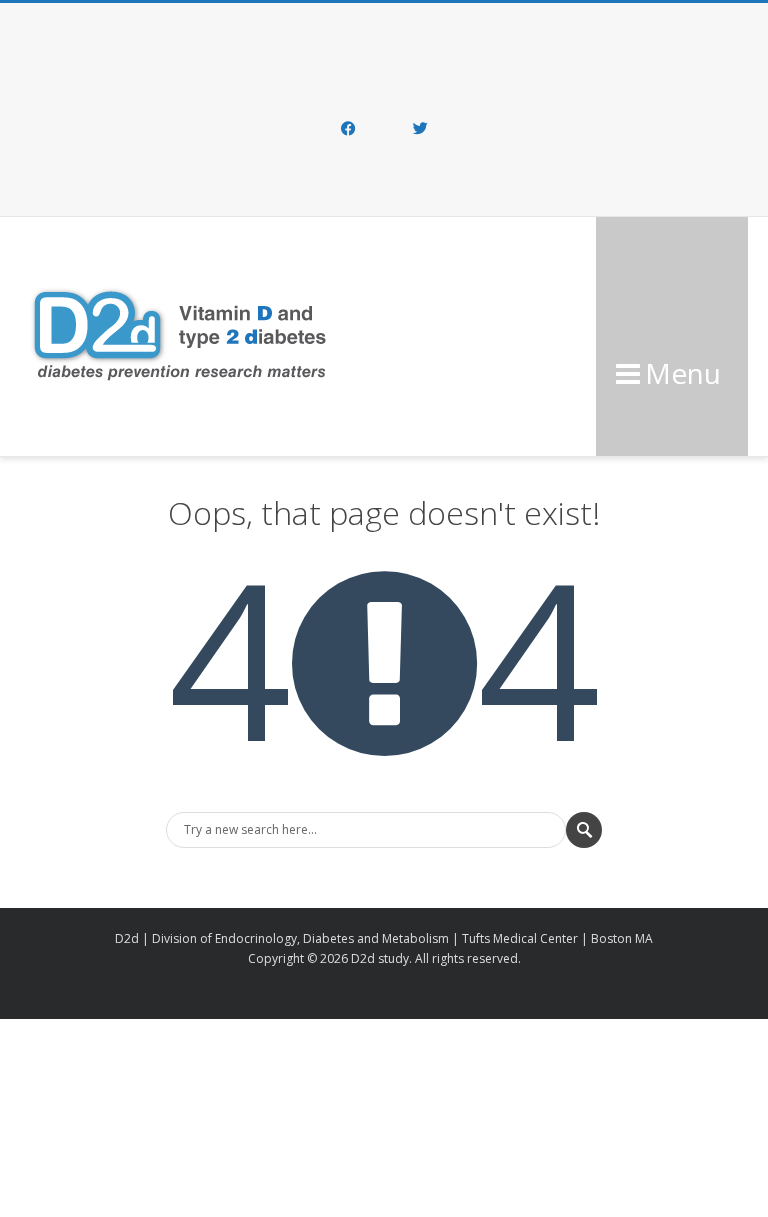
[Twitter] (420, 130)
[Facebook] (348, 130)
